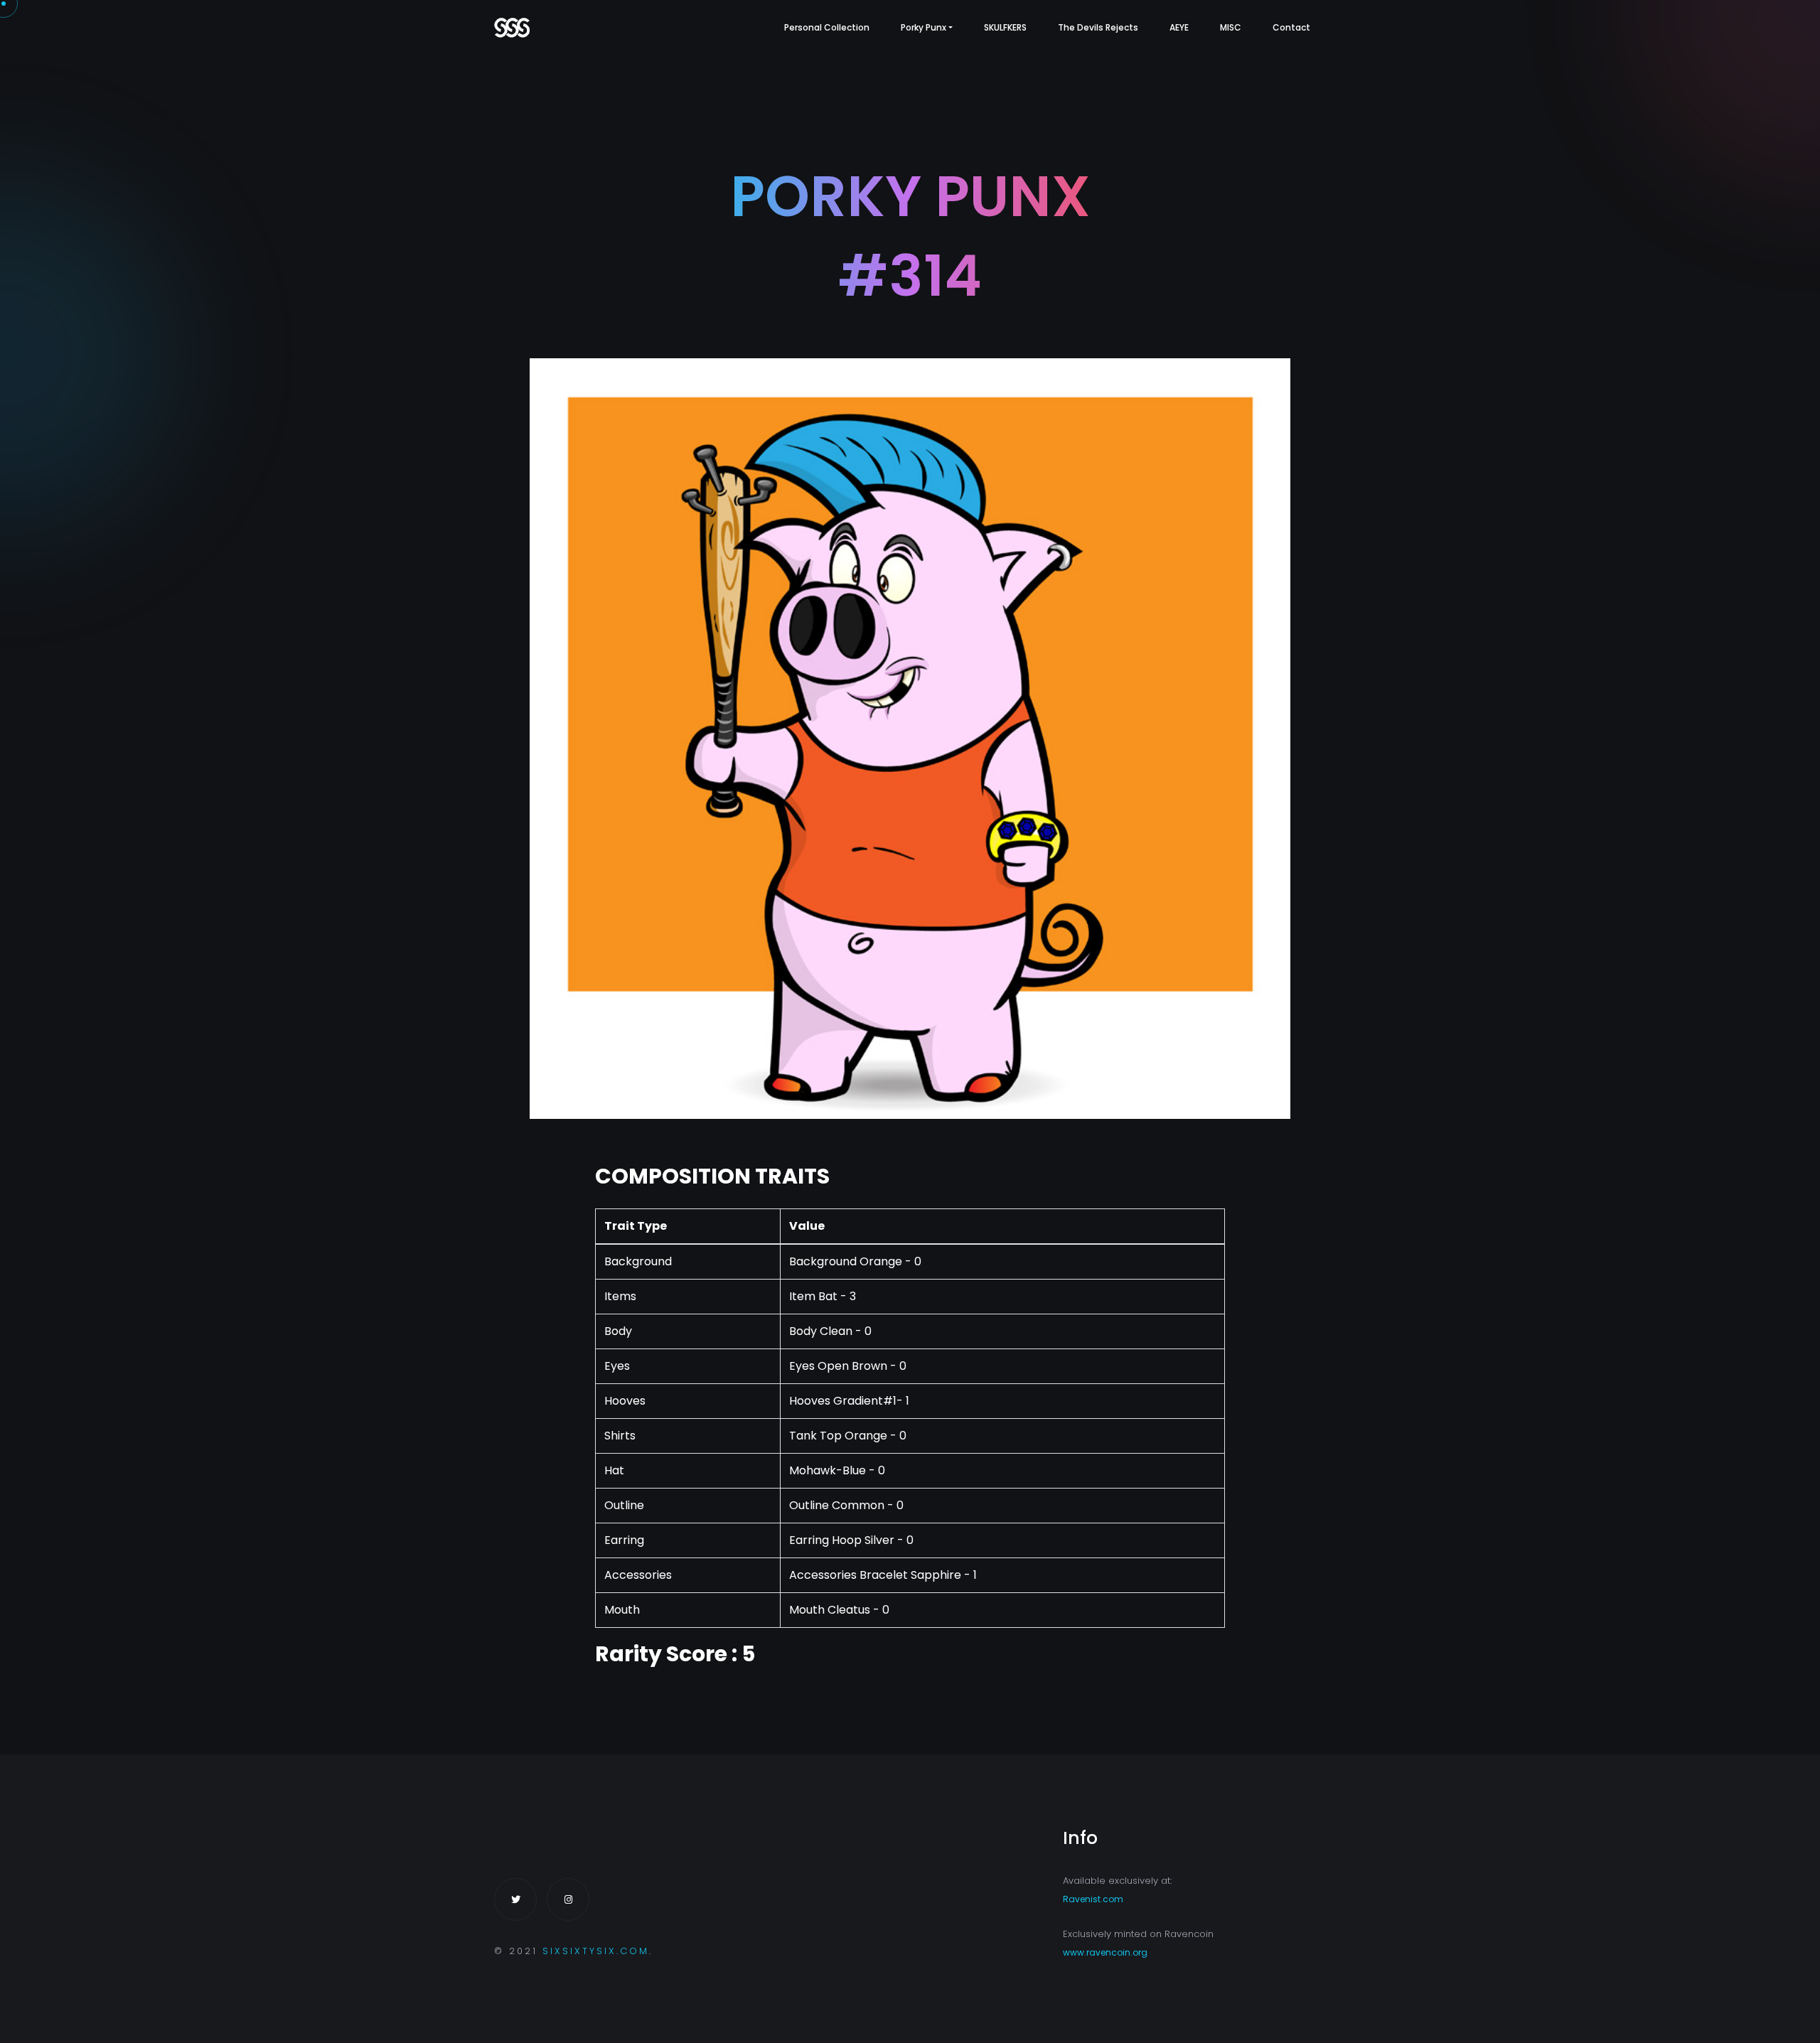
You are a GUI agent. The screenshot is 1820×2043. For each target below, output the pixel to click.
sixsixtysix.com (596, 1951)
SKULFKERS (1005, 27)
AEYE (1179, 27)
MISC (1231, 27)
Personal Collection (827, 27)
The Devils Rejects (1098, 27)
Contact (1291, 27)
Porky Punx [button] (924, 27)
